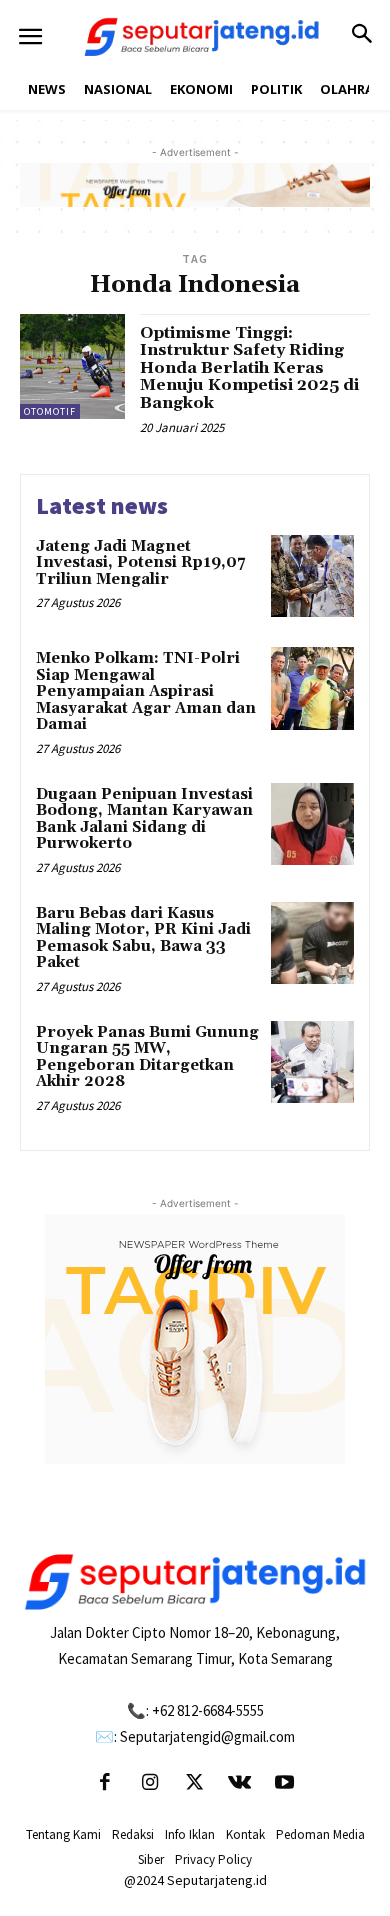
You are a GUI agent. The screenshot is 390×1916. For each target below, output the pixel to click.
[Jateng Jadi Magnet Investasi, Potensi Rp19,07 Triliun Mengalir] (312, 576)
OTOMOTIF (50, 411)
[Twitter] (195, 1784)
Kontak (245, 1834)
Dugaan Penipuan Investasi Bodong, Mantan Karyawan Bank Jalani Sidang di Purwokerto (144, 819)
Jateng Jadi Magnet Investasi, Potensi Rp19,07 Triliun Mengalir (140, 563)
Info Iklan (190, 1834)
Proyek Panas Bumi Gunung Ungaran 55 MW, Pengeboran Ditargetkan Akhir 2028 (147, 1057)
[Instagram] (150, 1784)
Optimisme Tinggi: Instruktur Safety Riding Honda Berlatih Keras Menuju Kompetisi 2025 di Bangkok (249, 368)
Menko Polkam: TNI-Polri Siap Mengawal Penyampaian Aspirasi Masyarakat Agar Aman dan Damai (146, 691)
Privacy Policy (213, 1859)
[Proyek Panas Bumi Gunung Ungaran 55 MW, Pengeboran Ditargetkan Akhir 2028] (312, 1062)
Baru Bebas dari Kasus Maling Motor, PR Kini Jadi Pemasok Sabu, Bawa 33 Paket (143, 938)
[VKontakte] (240, 1784)
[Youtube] (285, 1784)
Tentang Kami (63, 1834)
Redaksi (133, 1834)
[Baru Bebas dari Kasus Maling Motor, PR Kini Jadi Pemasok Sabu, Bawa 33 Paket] (312, 943)
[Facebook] (105, 1784)
